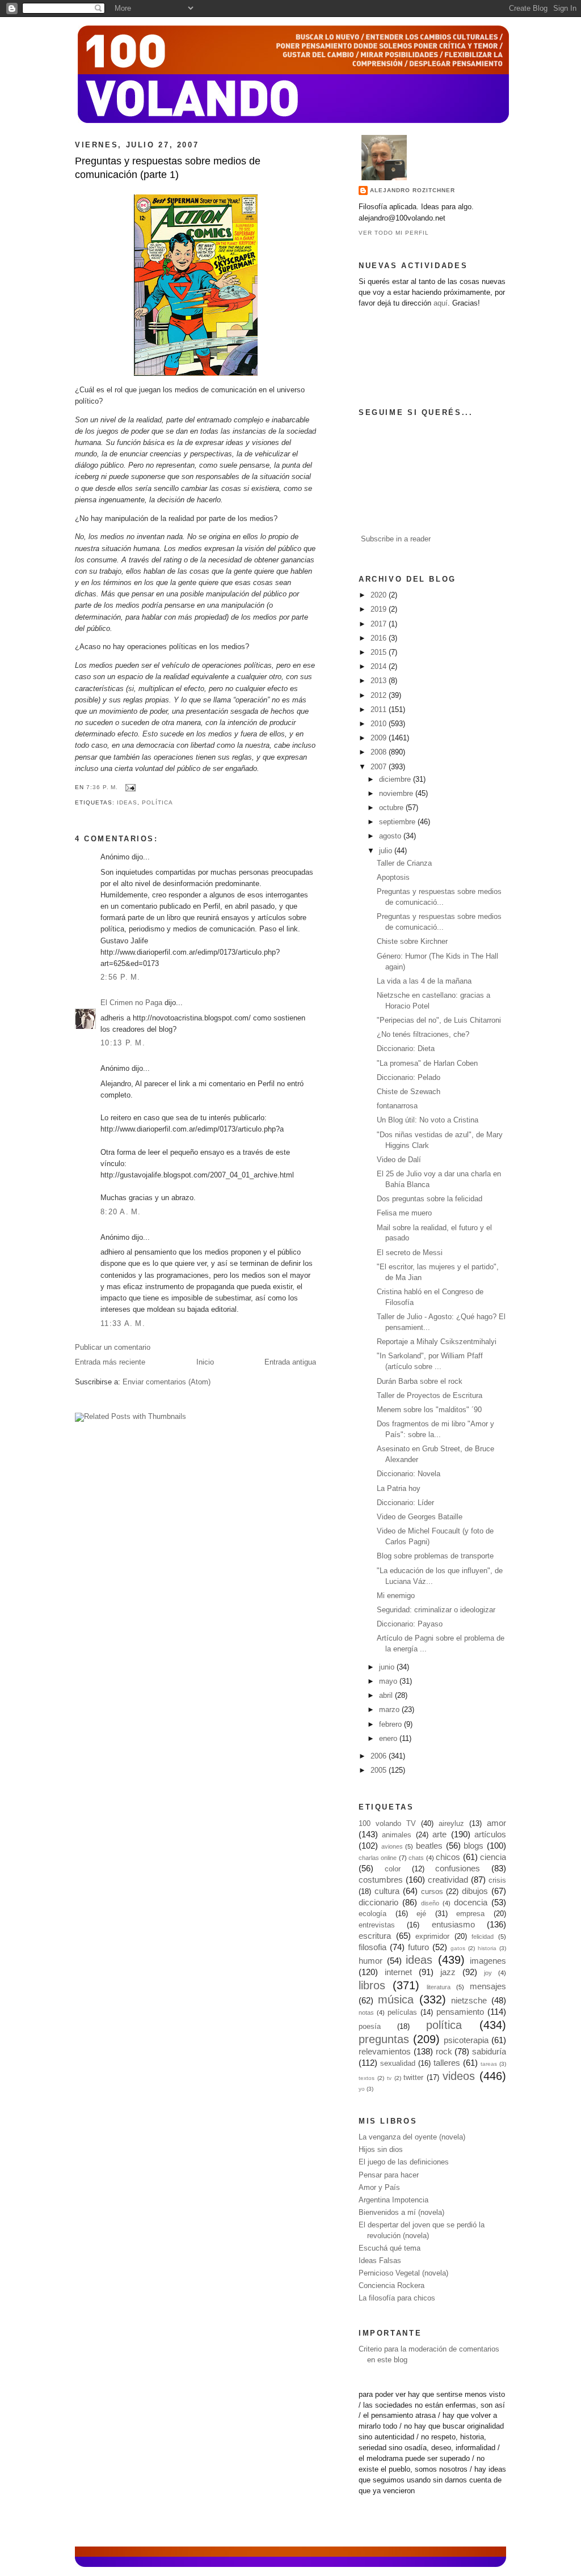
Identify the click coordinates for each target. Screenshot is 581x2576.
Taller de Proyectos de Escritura (430, 1396)
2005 (380, 1770)
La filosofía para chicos (397, 2298)
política (157, 802)
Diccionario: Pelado (409, 1078)
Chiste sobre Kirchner (412, 942)
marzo (390, 1710)
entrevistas (377, 1925)
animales (397, 1835)
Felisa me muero (404, 1213)
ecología (372, 1914)
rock (444, 2051)
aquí (441, 303)
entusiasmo (453, 1924)
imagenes (488, 1961)
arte (439, 1834)
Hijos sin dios (381, 2150)
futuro (418, 1947)
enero (389, 1739)
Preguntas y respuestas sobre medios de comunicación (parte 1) (168, 168)
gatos (458, 1948)
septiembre (398, 822)
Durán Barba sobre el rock (420, 1382)
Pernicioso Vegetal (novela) (403, 2273)
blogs (473, 1846)
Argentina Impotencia (393, 2200)
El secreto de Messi (410, 1253)
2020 (380, 595)
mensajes (488, 1986)
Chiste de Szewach (409, 1092)
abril (387, 1696)
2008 (380, 752)
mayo (389, 1681)
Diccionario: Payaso (410, 1624)
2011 (380, 710)
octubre (392, 808)
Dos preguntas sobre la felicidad (430, 1199)
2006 (380, 1756)
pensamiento (460, 2012)
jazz (448, 1972)
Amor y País (379, 2188)
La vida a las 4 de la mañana (424, 981)
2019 (380, 609)
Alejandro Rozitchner (412, 190)
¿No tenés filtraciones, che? (423, 1035)
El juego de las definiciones (404, 2162)
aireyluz (451, 1824)
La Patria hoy (399, 1489)
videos (459, 2076)
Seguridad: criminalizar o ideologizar (436, 1610)
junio (388, 1667)
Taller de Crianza (404, 863)
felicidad (483, 1937)
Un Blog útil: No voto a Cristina (428, 1120)
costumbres (381, 1880)
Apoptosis (393, 878)
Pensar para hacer (389, 2175)
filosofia (372, 1947)
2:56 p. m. (121, 977)
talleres (447, 2063)
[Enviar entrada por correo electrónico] (129, 787)
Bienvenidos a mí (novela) (401, 2213)
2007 (380, 767)
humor (371, 1961)
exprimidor (432, 1937)
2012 (380, 696)
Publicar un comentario (113, 1348)
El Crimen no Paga (131, 1003)
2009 (380, 738)
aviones (392, 1846)
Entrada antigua (290, 1362)
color (393, 1869)
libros (372, 1985)
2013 (380, 681)
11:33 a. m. (123, 1324)
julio (387, 851)
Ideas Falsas (380, 2261)
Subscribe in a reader (396, 539)
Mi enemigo (396, 1596)
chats (416, 1858)
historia (487, 1948)
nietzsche (469, 2000)
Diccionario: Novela (409, 1474)
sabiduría (489, 2051)
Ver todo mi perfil (394, 233)
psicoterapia (466, 2040)
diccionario (378, 1902)
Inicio (205, 1362)
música (396, 1999)
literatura (439, 1987)
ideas (127, 802)
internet (398, 1972)
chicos (448, 1857)
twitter (413, 2078)
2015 (380, 653)
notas (366, 2012)
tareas (489, 2064)
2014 (380, 667)
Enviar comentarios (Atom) (167, 1382)
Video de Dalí (399, 1160)
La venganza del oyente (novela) (412, 2137)
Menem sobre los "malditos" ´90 (429, 1410)
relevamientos (385, 2051)
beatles (429, 1846)
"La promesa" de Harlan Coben (427, 1064)
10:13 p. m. (123, 1043)
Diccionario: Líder (405, 1503)
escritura (375, 1936)
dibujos (475, 1891)
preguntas (384, 2039)
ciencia (493, 1857)
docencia (471, 1902)
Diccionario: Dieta (406, 1049)
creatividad (448, 1880)
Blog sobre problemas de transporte (435, 1556)
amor (496, 1823)
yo (362, 2089)
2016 (380, 638)
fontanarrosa (397, 1106)
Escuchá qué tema (390, 2248)
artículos (490, 1834)
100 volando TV (387, 1824)
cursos (432, 1892)
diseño (430, 1903)
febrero (391, 1725)
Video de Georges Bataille (420, 1517)
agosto (391, 836)
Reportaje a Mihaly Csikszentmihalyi (437, 1342)
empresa (470, 1914)
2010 (380, 724)
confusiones (458, 1868)
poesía (370, 2027)
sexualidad (398, 2064)
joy (488, 1973)
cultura (387, 1891)
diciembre (396, 779)
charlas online (378, 1858)
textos (367, 2078)
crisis (497, 1880)
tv (389, 2078)
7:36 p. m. (102, 787)
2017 (380, 624)
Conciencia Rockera (391, 2286)
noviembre (397, 794)
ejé (421, 1914)
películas (402, 2012)
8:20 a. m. (121, 1212)
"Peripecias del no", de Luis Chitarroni (439, 1020)
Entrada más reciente (110, 1362)
